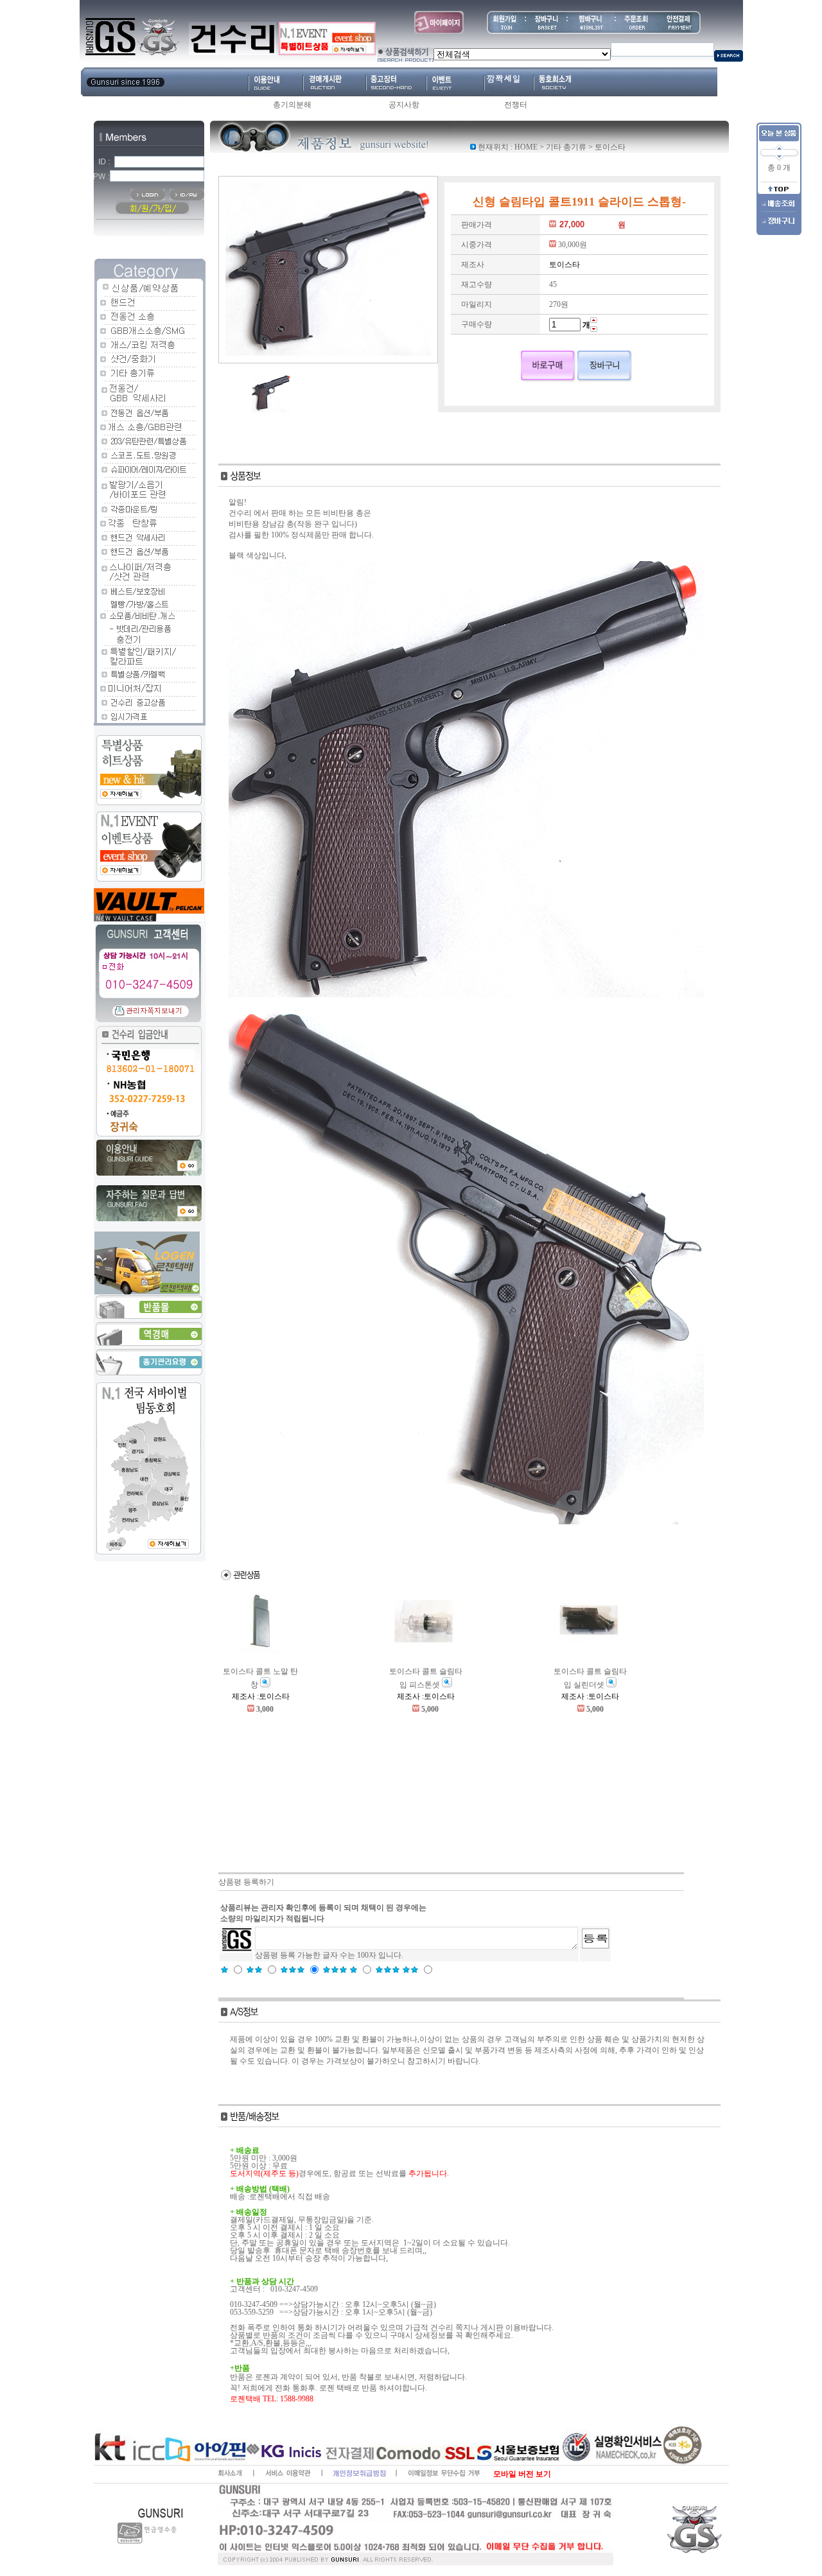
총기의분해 (292, 105)
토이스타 (610, 147)
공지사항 (404, 105)
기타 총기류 (566, 147)
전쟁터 (516, 105)
